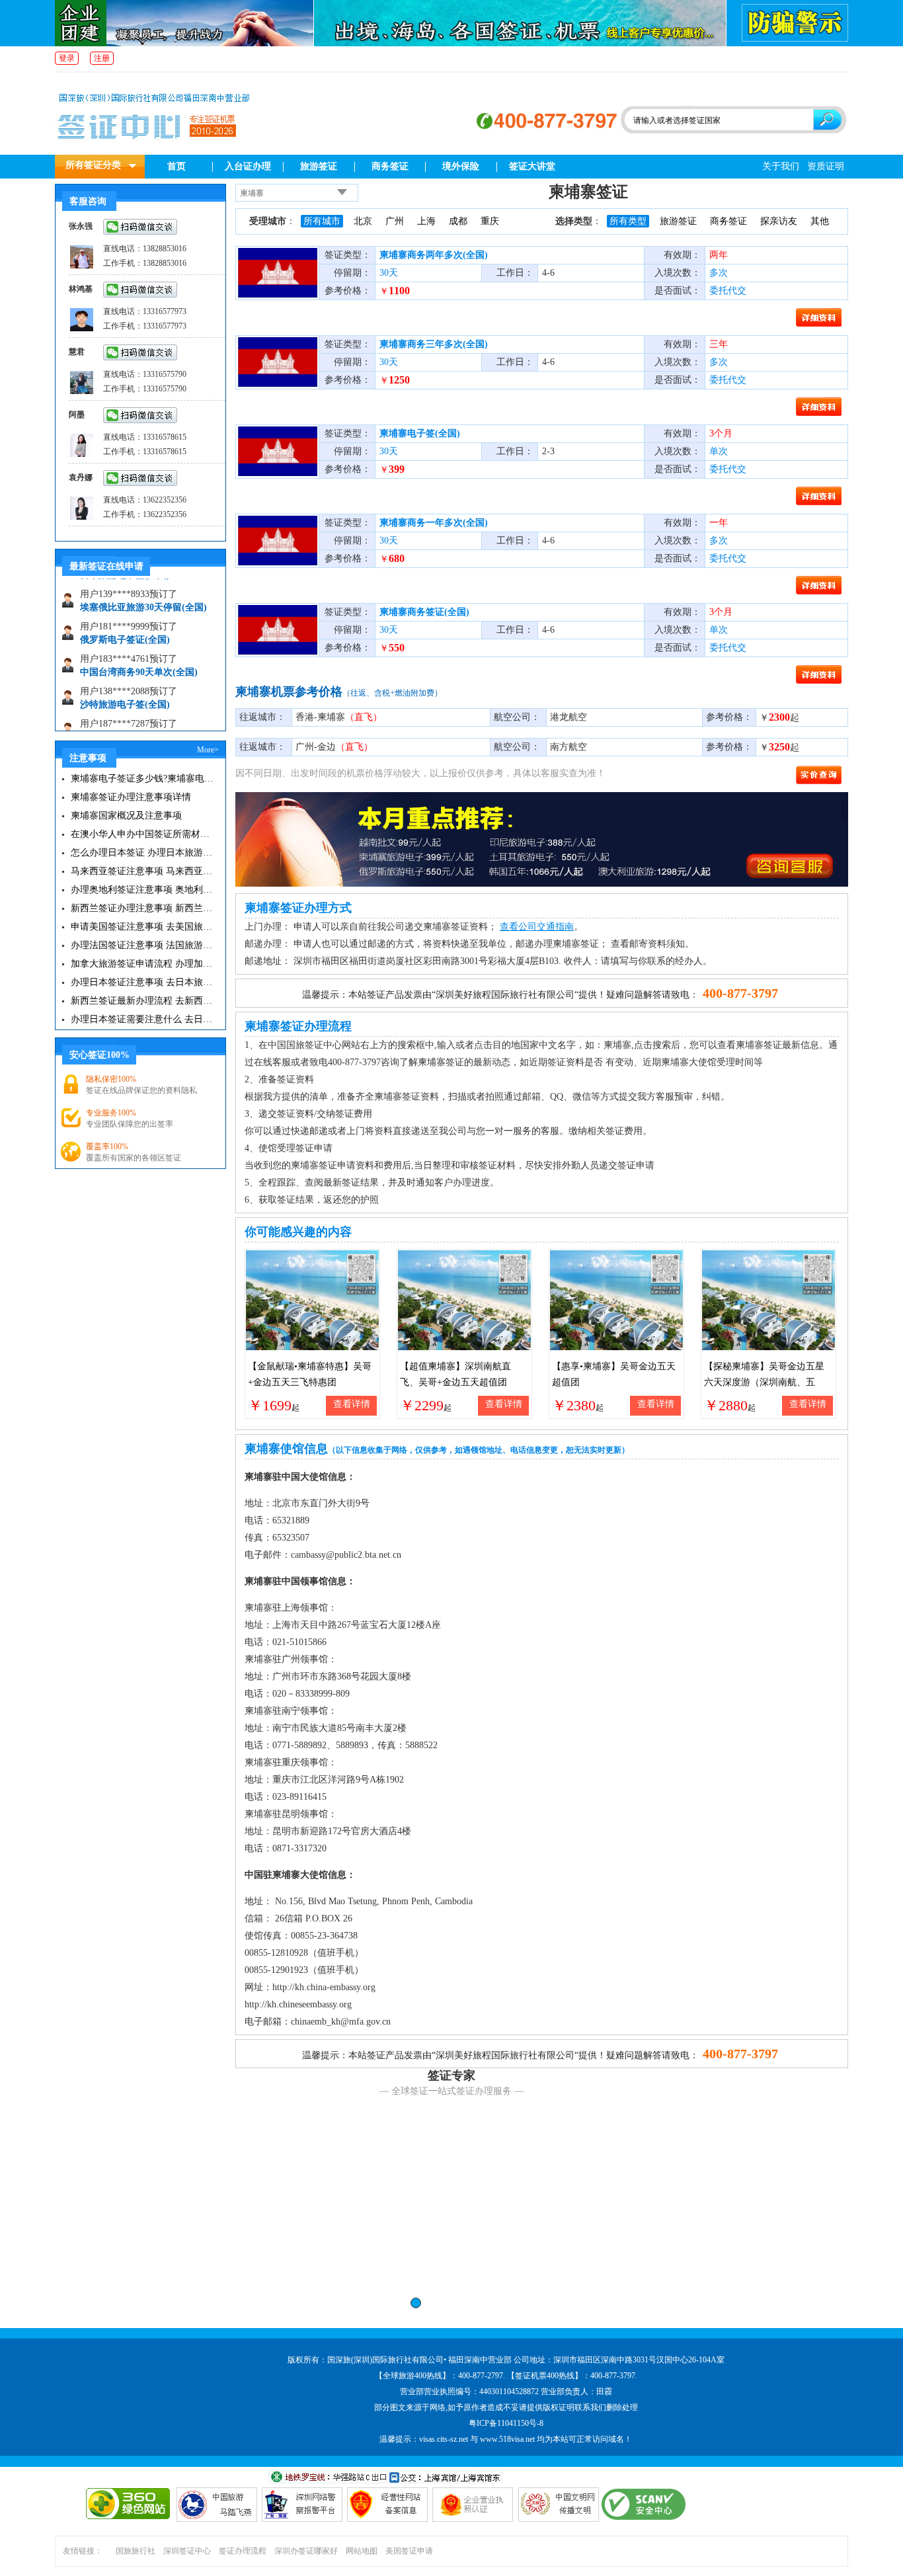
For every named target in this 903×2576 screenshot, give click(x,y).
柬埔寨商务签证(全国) (424, 612)
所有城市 (322, 221)
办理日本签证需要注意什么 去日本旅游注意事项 (142, 1019)
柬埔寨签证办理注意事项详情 (131, 797)
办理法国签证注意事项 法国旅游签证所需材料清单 (142, 945)
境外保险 (461, 166)
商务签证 (390, 166)
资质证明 (826, 166)
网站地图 (362, 2551)
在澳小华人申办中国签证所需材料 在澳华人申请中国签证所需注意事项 (142, 834)
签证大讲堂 (532, 166)
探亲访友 (779, 221)
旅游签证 (319, 166)
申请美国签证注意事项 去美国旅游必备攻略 (142, 927)
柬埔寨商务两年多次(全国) (434, 255)
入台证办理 (248, 166)
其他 (820, 221)
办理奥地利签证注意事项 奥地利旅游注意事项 (142, 890)
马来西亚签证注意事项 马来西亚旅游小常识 (142, 871)
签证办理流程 (243, 2551)
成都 (458, 221)
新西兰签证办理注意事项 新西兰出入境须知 (142, 908)
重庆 (490, 221)
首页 (177, 166)
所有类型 (628, 221)
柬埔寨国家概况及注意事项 (126, 816)
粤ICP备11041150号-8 (506, 2423)
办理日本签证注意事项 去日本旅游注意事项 (142, 982)
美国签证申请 (409, 2551)
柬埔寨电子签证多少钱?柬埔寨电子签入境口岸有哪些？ (142, 779)
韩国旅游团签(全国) (120, 715)
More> (208, 750)
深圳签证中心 (187, 2551)
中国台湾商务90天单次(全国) (139, 650)
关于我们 (781, 166)
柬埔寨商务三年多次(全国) (434, 344)
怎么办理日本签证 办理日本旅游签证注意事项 (142, 853)
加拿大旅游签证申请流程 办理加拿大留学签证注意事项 (142, 964)
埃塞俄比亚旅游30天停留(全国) (143, 585)
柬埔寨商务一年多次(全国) (434, 523)
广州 (395, 221)
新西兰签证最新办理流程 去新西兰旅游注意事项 (142, 1001)
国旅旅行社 (136, 2551)
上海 (426, 221)
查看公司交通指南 (537, 927)
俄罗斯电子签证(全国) (125, 618)
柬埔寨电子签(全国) (420, 433)
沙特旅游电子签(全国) (125, 683)
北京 (363, 221)
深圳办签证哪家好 (306, 2551)
